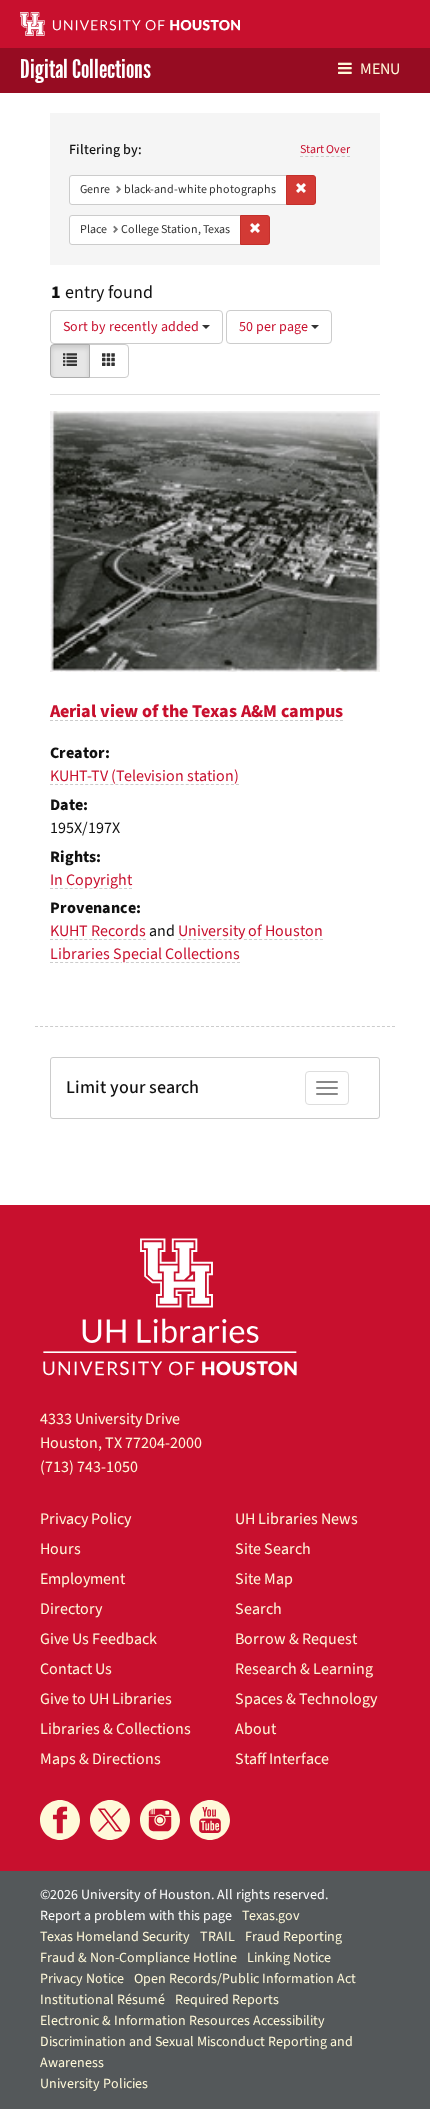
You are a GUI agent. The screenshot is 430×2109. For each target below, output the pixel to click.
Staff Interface (282, 1759)
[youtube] (210, 1820)
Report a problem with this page (136, 1916)
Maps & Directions (100, 1759)
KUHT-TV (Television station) (144, 776)
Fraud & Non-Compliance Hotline (138, 1958)
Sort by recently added (132, 327)
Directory (71, 1609)
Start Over (325, 149)
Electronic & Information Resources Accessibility (182, 2021)
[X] (110, 1820)
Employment (82, 1579)
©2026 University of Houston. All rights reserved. (184, 1895)
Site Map (264, 1579)
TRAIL (217, 1937)
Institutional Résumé (102, 2000)
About (255, 1729)
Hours (60, 1549)
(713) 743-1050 (89, 1467)
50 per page (275, 327)
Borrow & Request (296, 1639)
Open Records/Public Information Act (245, 1979)
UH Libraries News (296, 1519)
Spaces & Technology (306, 1699)
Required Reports (227, 2000)
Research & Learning (304, 1669)
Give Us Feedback (98, 1639)
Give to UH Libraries (106, 1699)
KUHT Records (98, 931)
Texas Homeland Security (115, 1937)
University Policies (94, 2084)
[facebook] (60, 1820)
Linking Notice (289, 1958)
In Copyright (91, 880)
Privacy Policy (85, 1519)
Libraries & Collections (115, 1729)
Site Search (273, 1549)
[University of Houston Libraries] (170, 1306)
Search (258, 1609)
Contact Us (76, 1669)
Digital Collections (85, 70)
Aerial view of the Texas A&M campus (196, 711)
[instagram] (160, 1820)
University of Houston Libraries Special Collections (186, 942)
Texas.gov (271, 1916)
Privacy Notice (82, 1979)
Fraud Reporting (293, 1937)
